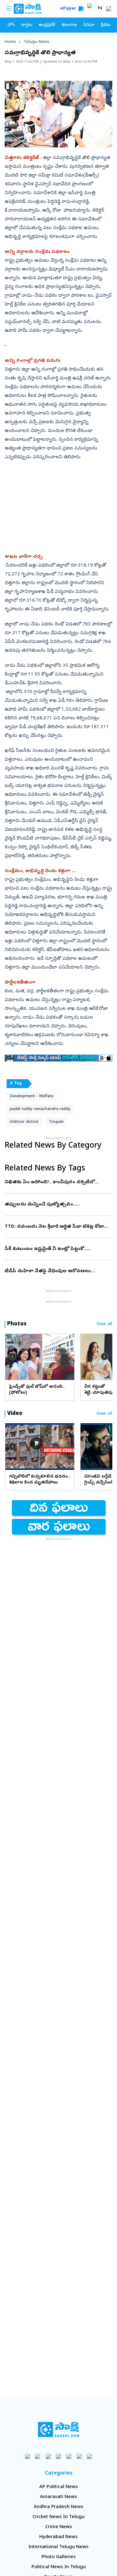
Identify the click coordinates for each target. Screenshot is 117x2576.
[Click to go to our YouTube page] (69, 2456)
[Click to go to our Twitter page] (48, 2456)
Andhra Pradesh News (58, 2507)
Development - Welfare (32, 1096)
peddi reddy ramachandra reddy (40, 1109)
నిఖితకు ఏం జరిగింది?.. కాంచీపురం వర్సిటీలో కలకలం (57, 1182)
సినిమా (89, 25)
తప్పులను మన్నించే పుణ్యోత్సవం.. (58, 1205)
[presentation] (12, 1357)
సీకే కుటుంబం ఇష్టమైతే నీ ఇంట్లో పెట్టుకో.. (57, 1249)
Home (10, 42)
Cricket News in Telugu (58, 2517)
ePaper (69, 9)
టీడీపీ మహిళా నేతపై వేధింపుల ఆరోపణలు (58, 1271)
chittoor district (24, 1122)
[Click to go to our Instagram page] (58, 2456)
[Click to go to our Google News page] (89, 2456)
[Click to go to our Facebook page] (28, 2456)
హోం (11, 25)
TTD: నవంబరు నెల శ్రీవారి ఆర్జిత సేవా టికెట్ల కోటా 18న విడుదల (58, 1227)
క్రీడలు (106, 25)
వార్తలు (27, 25)
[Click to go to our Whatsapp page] (38, 2456)
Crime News (59, 2527)
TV (100, 9)
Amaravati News (58, 2497)
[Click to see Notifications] (109, 9)
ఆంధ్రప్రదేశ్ (47, 25)
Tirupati (56, 1122)
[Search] (81, 9)
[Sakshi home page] (58, 2429)
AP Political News (59, 2487)
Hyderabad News (58, 2537)
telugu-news (37, 42)
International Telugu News (58, 2547)
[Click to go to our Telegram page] (79, 2456)
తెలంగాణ (69, 25)
